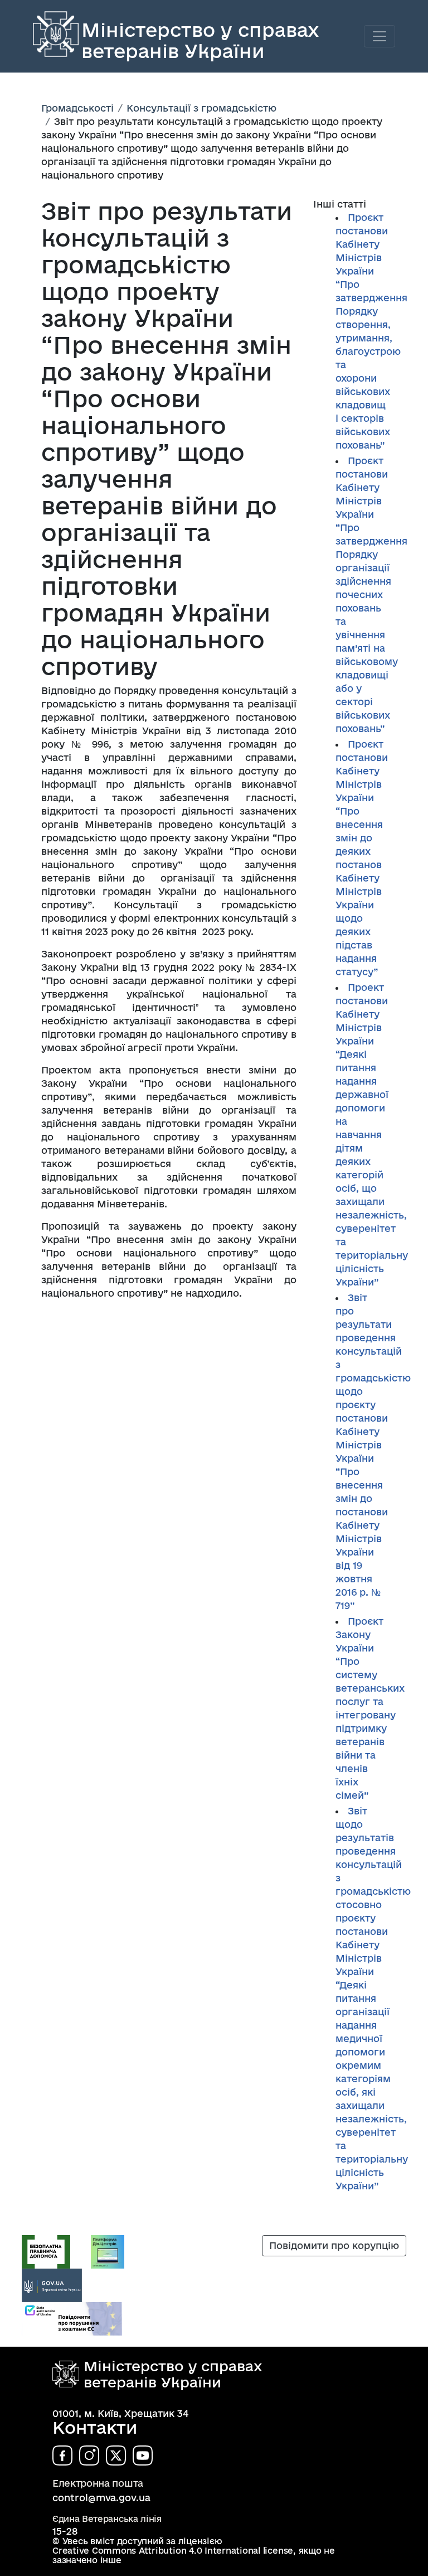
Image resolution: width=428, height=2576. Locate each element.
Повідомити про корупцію (334, 2245)
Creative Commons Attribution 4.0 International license (173, 2551)
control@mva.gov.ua (101, 2498)
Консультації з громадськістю (201, 108)
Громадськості (77, 108)
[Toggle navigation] (380, 36)
